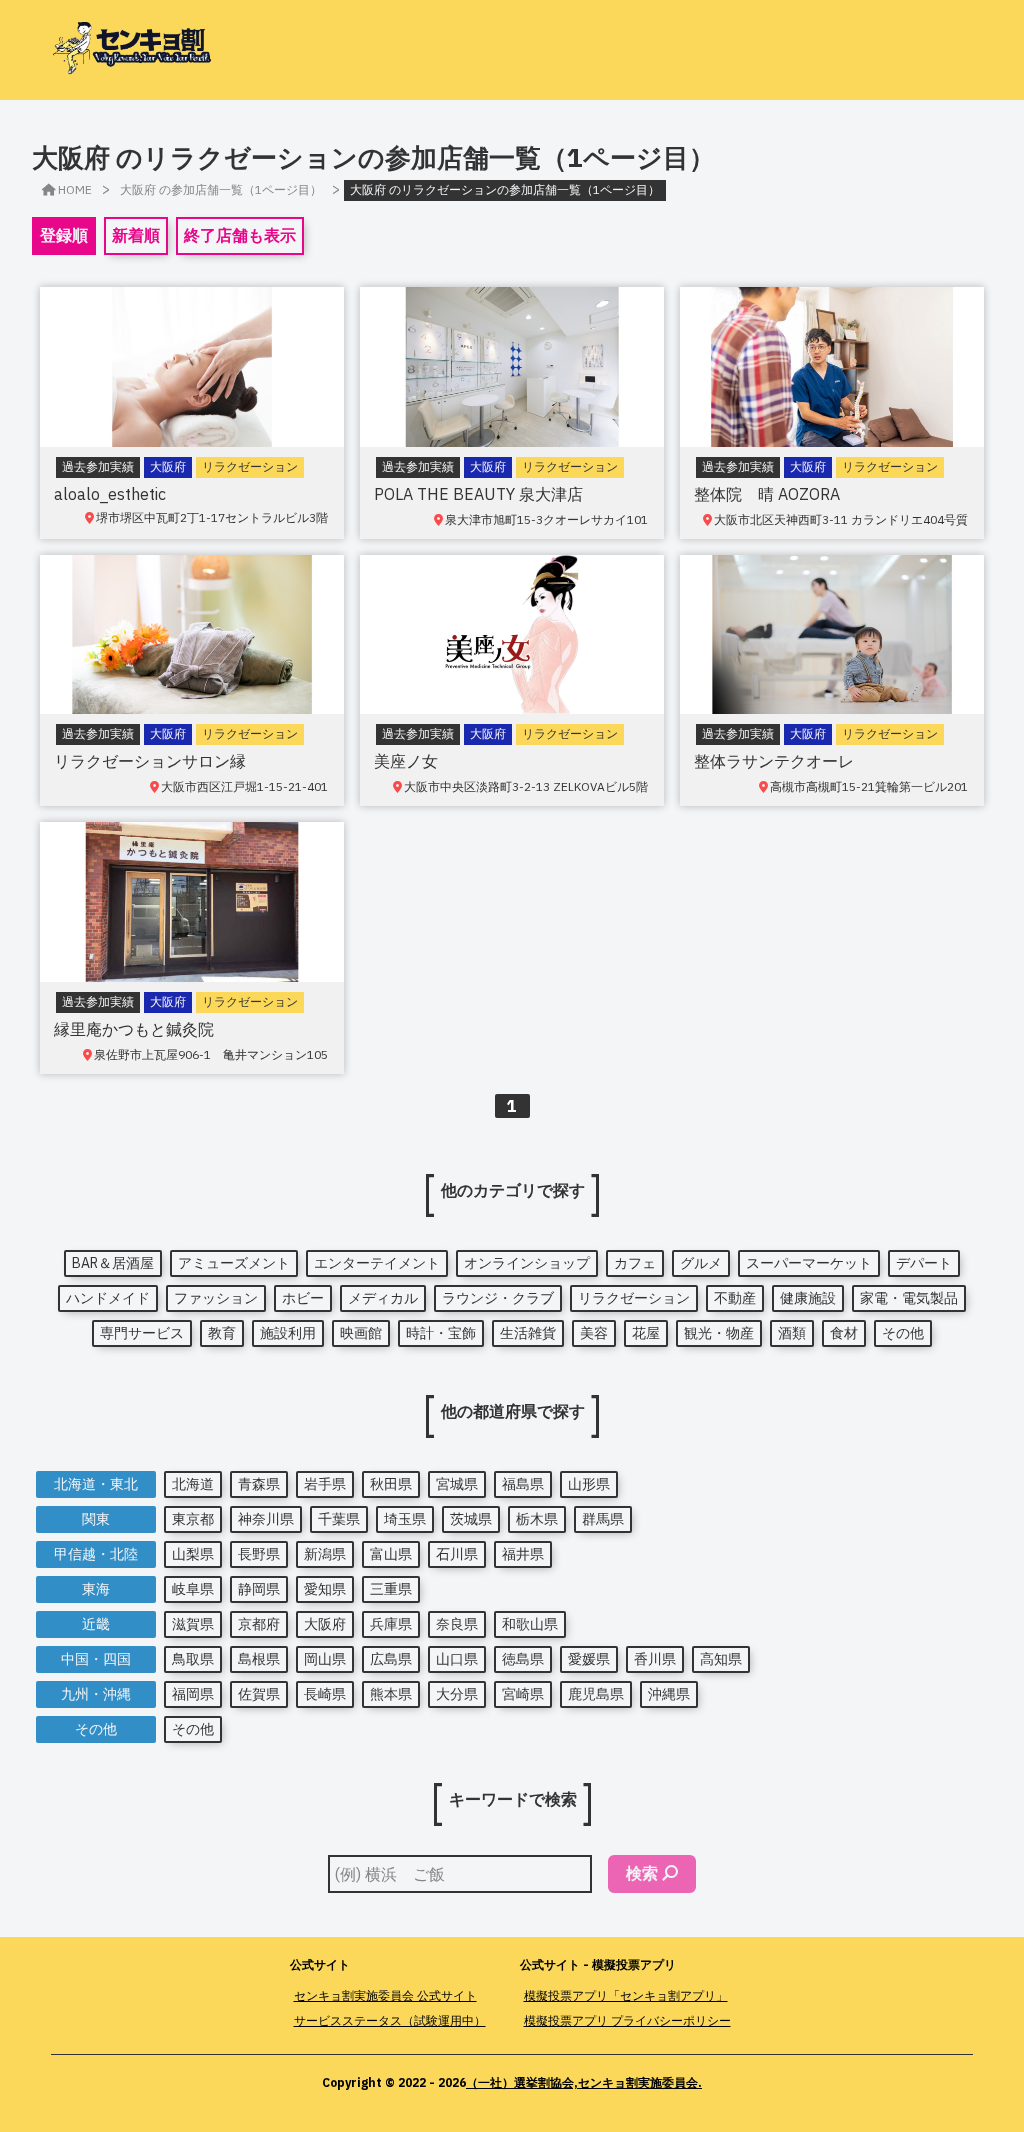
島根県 (259, 1659)
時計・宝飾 (441, 1333)
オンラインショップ (527, 1263)
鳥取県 (193, 1659)
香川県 (655, 1659)
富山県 (391, 1554)
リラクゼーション (634, 1298)
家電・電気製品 (909, 1298)
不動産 (735, 1298)
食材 (844, 1333)
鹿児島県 (596, 1694)
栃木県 (537, 1519)
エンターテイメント (377, 1263)
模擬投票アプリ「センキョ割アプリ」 (626, 1995)
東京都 (193, 1519)
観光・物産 (719, 1333)
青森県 (259, 1484)
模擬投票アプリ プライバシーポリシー (627, 2020)
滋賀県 (193, 1624)
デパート (924, 1263)
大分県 (457, 1694)
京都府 (259, 1624)
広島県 (391, 1659)
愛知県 (325, 1589)
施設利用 (288, 1333)
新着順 (136, 235)
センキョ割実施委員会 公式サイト (385, 1995)
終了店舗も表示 (240, 235)
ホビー (303, 1298)
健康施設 (808, 1298)
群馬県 (603, 1519)
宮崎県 (523, 1694)
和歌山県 (530, 1624)
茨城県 (471, 1519)
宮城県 (457, 1484)
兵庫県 (391, 1624)
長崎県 (325, 1694)
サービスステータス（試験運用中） (390, 2020)
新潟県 (325, 1554)
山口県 (457, 1659)
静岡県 (259, 1589)
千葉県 (339, 1519)
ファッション (216, 1298)
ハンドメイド (108, 1298)
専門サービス (142, 1333)
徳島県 (523, 1659)
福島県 (523, 1484)
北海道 (193, 1484)
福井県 (523, 1554)
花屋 (646, 1333)
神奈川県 (266, 1519)
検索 (642, 1873)
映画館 (361, 1333)
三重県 (391, 1589)
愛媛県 (589, 1659)
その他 (903, 1333)
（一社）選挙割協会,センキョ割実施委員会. (584, 2082)
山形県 (589, 1484)
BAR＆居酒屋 (113, 1263)
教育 (222, 1333)
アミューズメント (234, 1263)
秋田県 (391, 1484)
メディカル (383, 1298)
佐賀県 (259, 1694)
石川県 (457, 1554)
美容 (594, 1333)
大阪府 (325, 1624)
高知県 (721, 1659)
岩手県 (325, 1484)
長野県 (259, 1554)
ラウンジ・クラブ (498, 1298)
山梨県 (193, 1554)
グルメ (701, 1263)
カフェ (635, 1263)
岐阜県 (193, 1589)
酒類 (792, 1333)
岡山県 (325, 1659)
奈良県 (457, 1624)
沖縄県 (669, 1694)
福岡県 (193, 1694)
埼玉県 (405, 1519)
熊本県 (391, 1694)
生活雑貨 (528, 1333)
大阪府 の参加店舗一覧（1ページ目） (221, 189)
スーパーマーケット (809, 1263)
